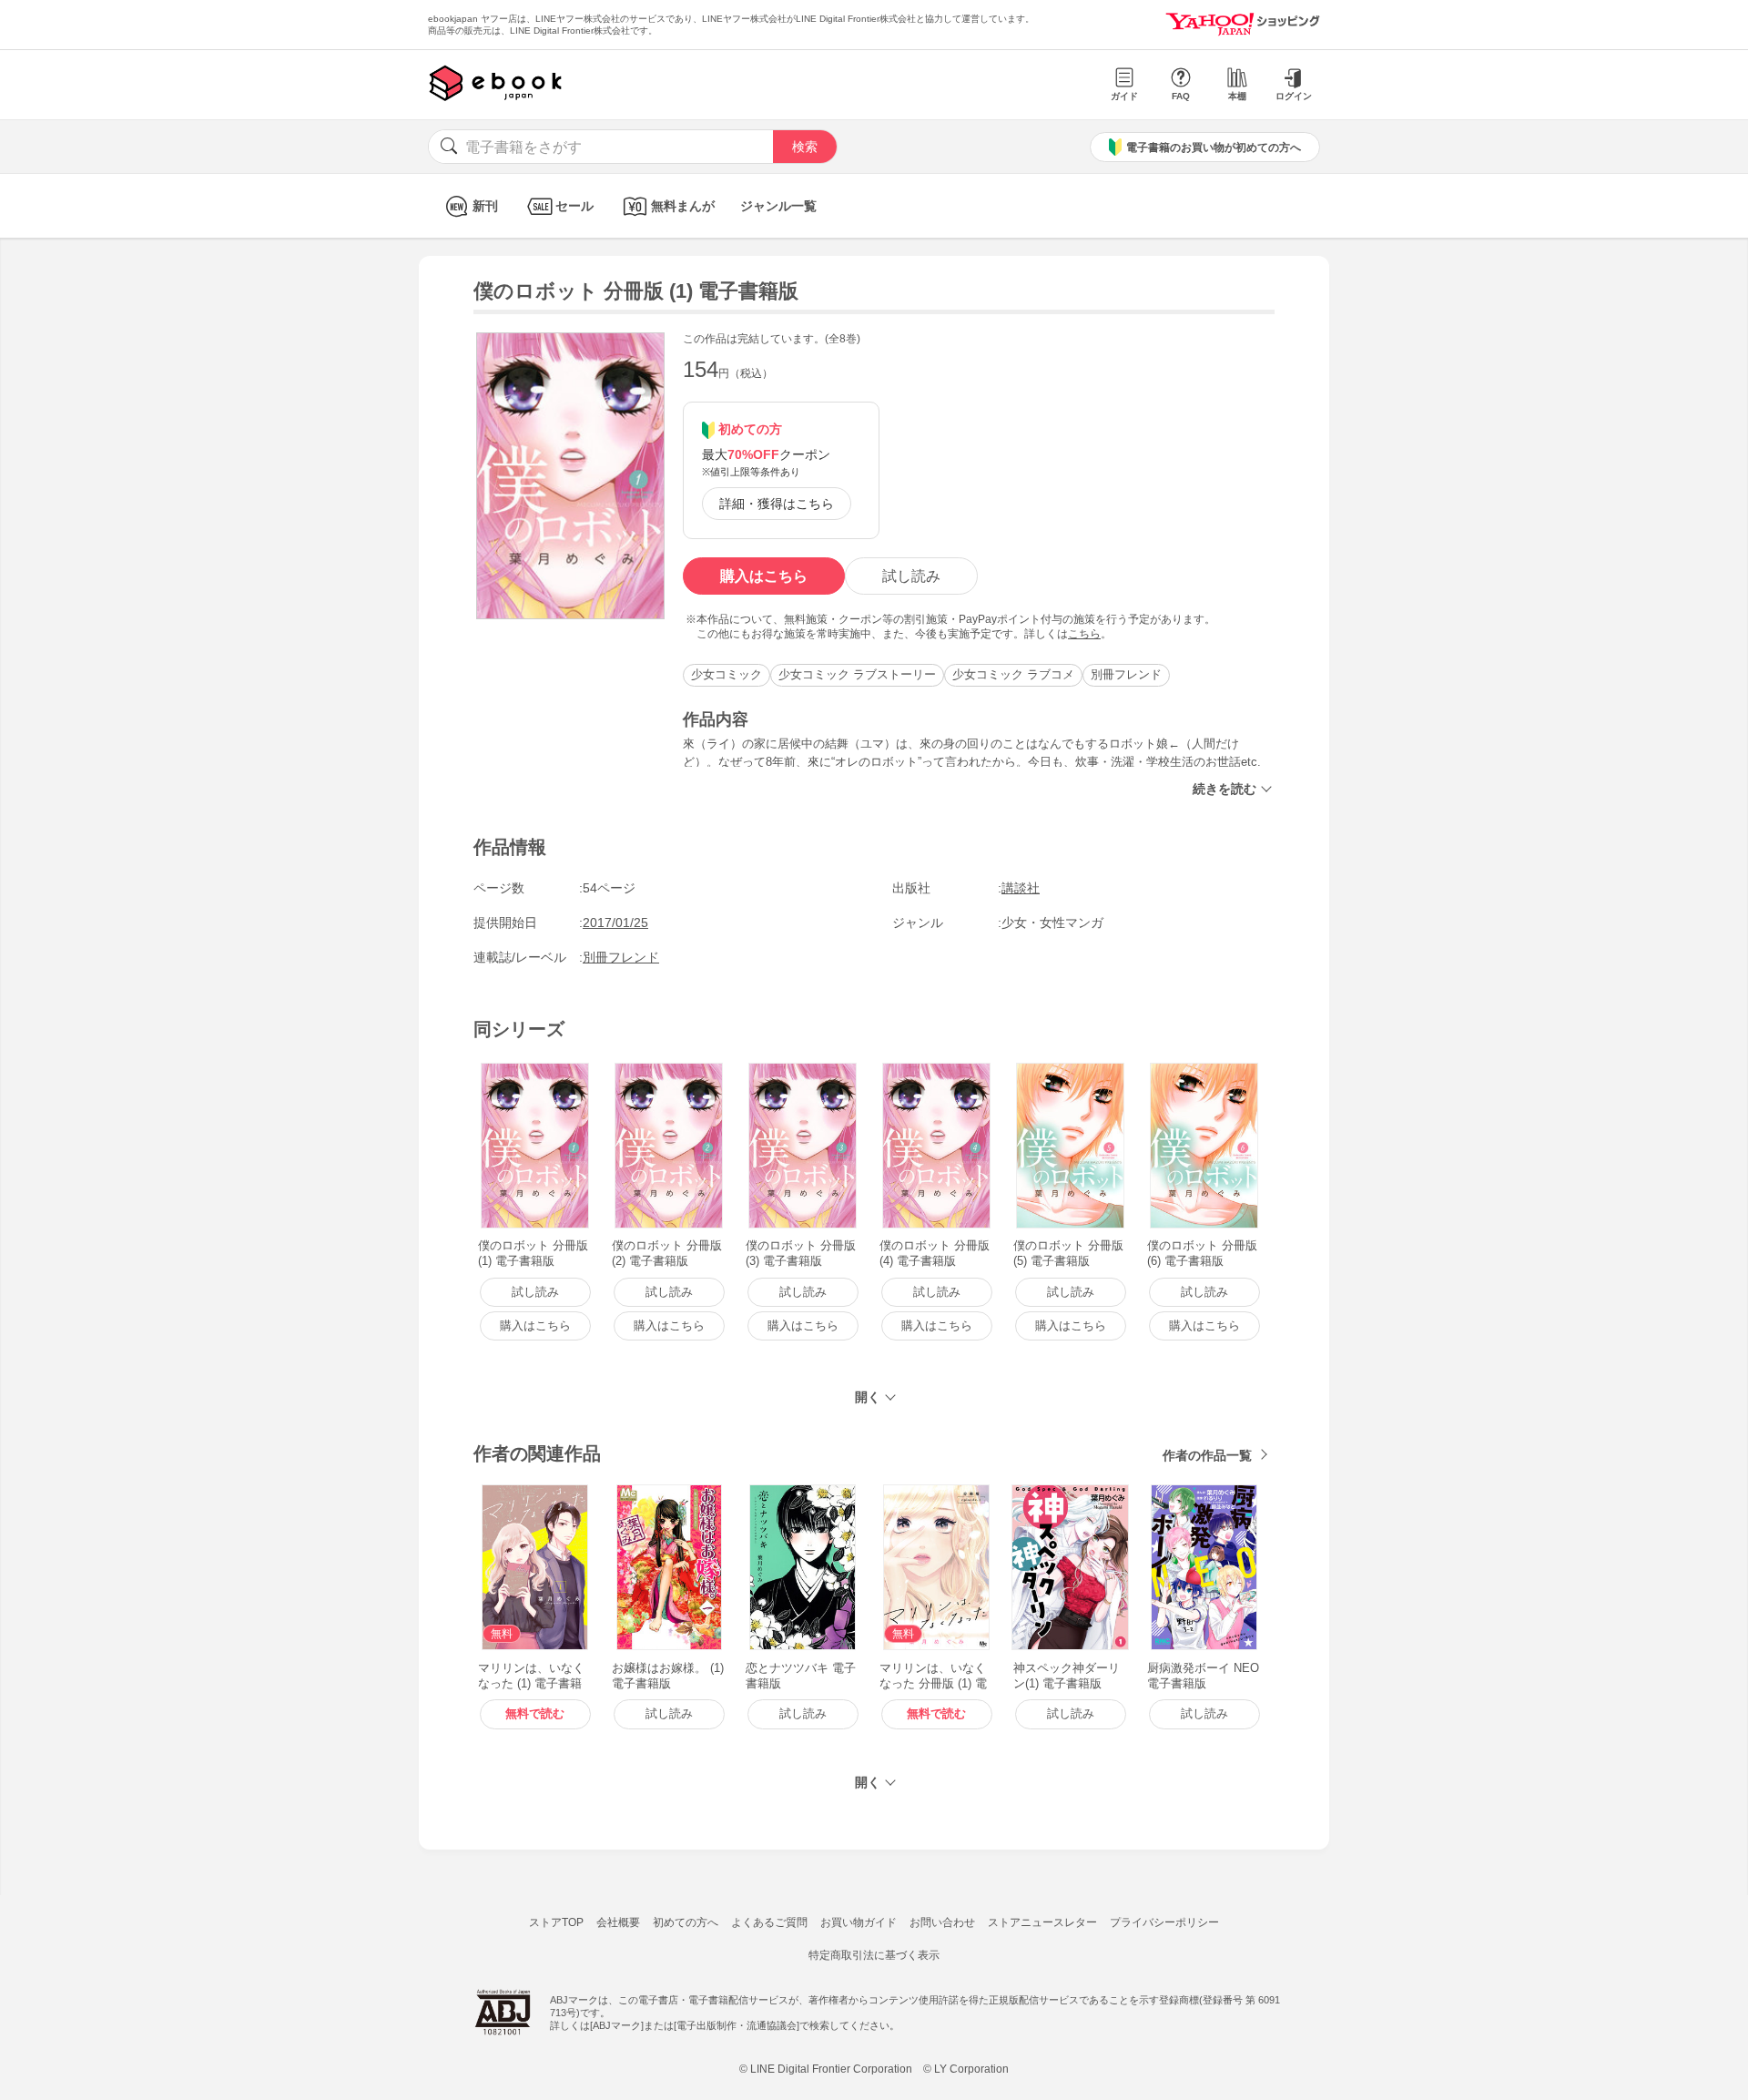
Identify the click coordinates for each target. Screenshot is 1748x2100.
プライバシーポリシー (1164, 1922)
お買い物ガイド (859, 1922)
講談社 (1021, 888)
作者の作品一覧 (1207, 1455)
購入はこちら (764, 576)
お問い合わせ (942, 1922)
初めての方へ (686, 1922)
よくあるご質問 (769, 1922)
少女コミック (727, 674)
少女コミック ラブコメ (1013, 674)
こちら (1084, 634)
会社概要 (618, 1922)
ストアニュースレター (1042, 1922)
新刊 (485, 206)
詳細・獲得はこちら (777, 504)
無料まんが (683, 206)
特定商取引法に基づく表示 (874, 1955)
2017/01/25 (615, 923)
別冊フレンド (1126, 674)
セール (574, 206)
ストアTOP (556, 1922)
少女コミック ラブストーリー (857, 674)
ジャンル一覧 (778, 206)
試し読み (911, 576)
